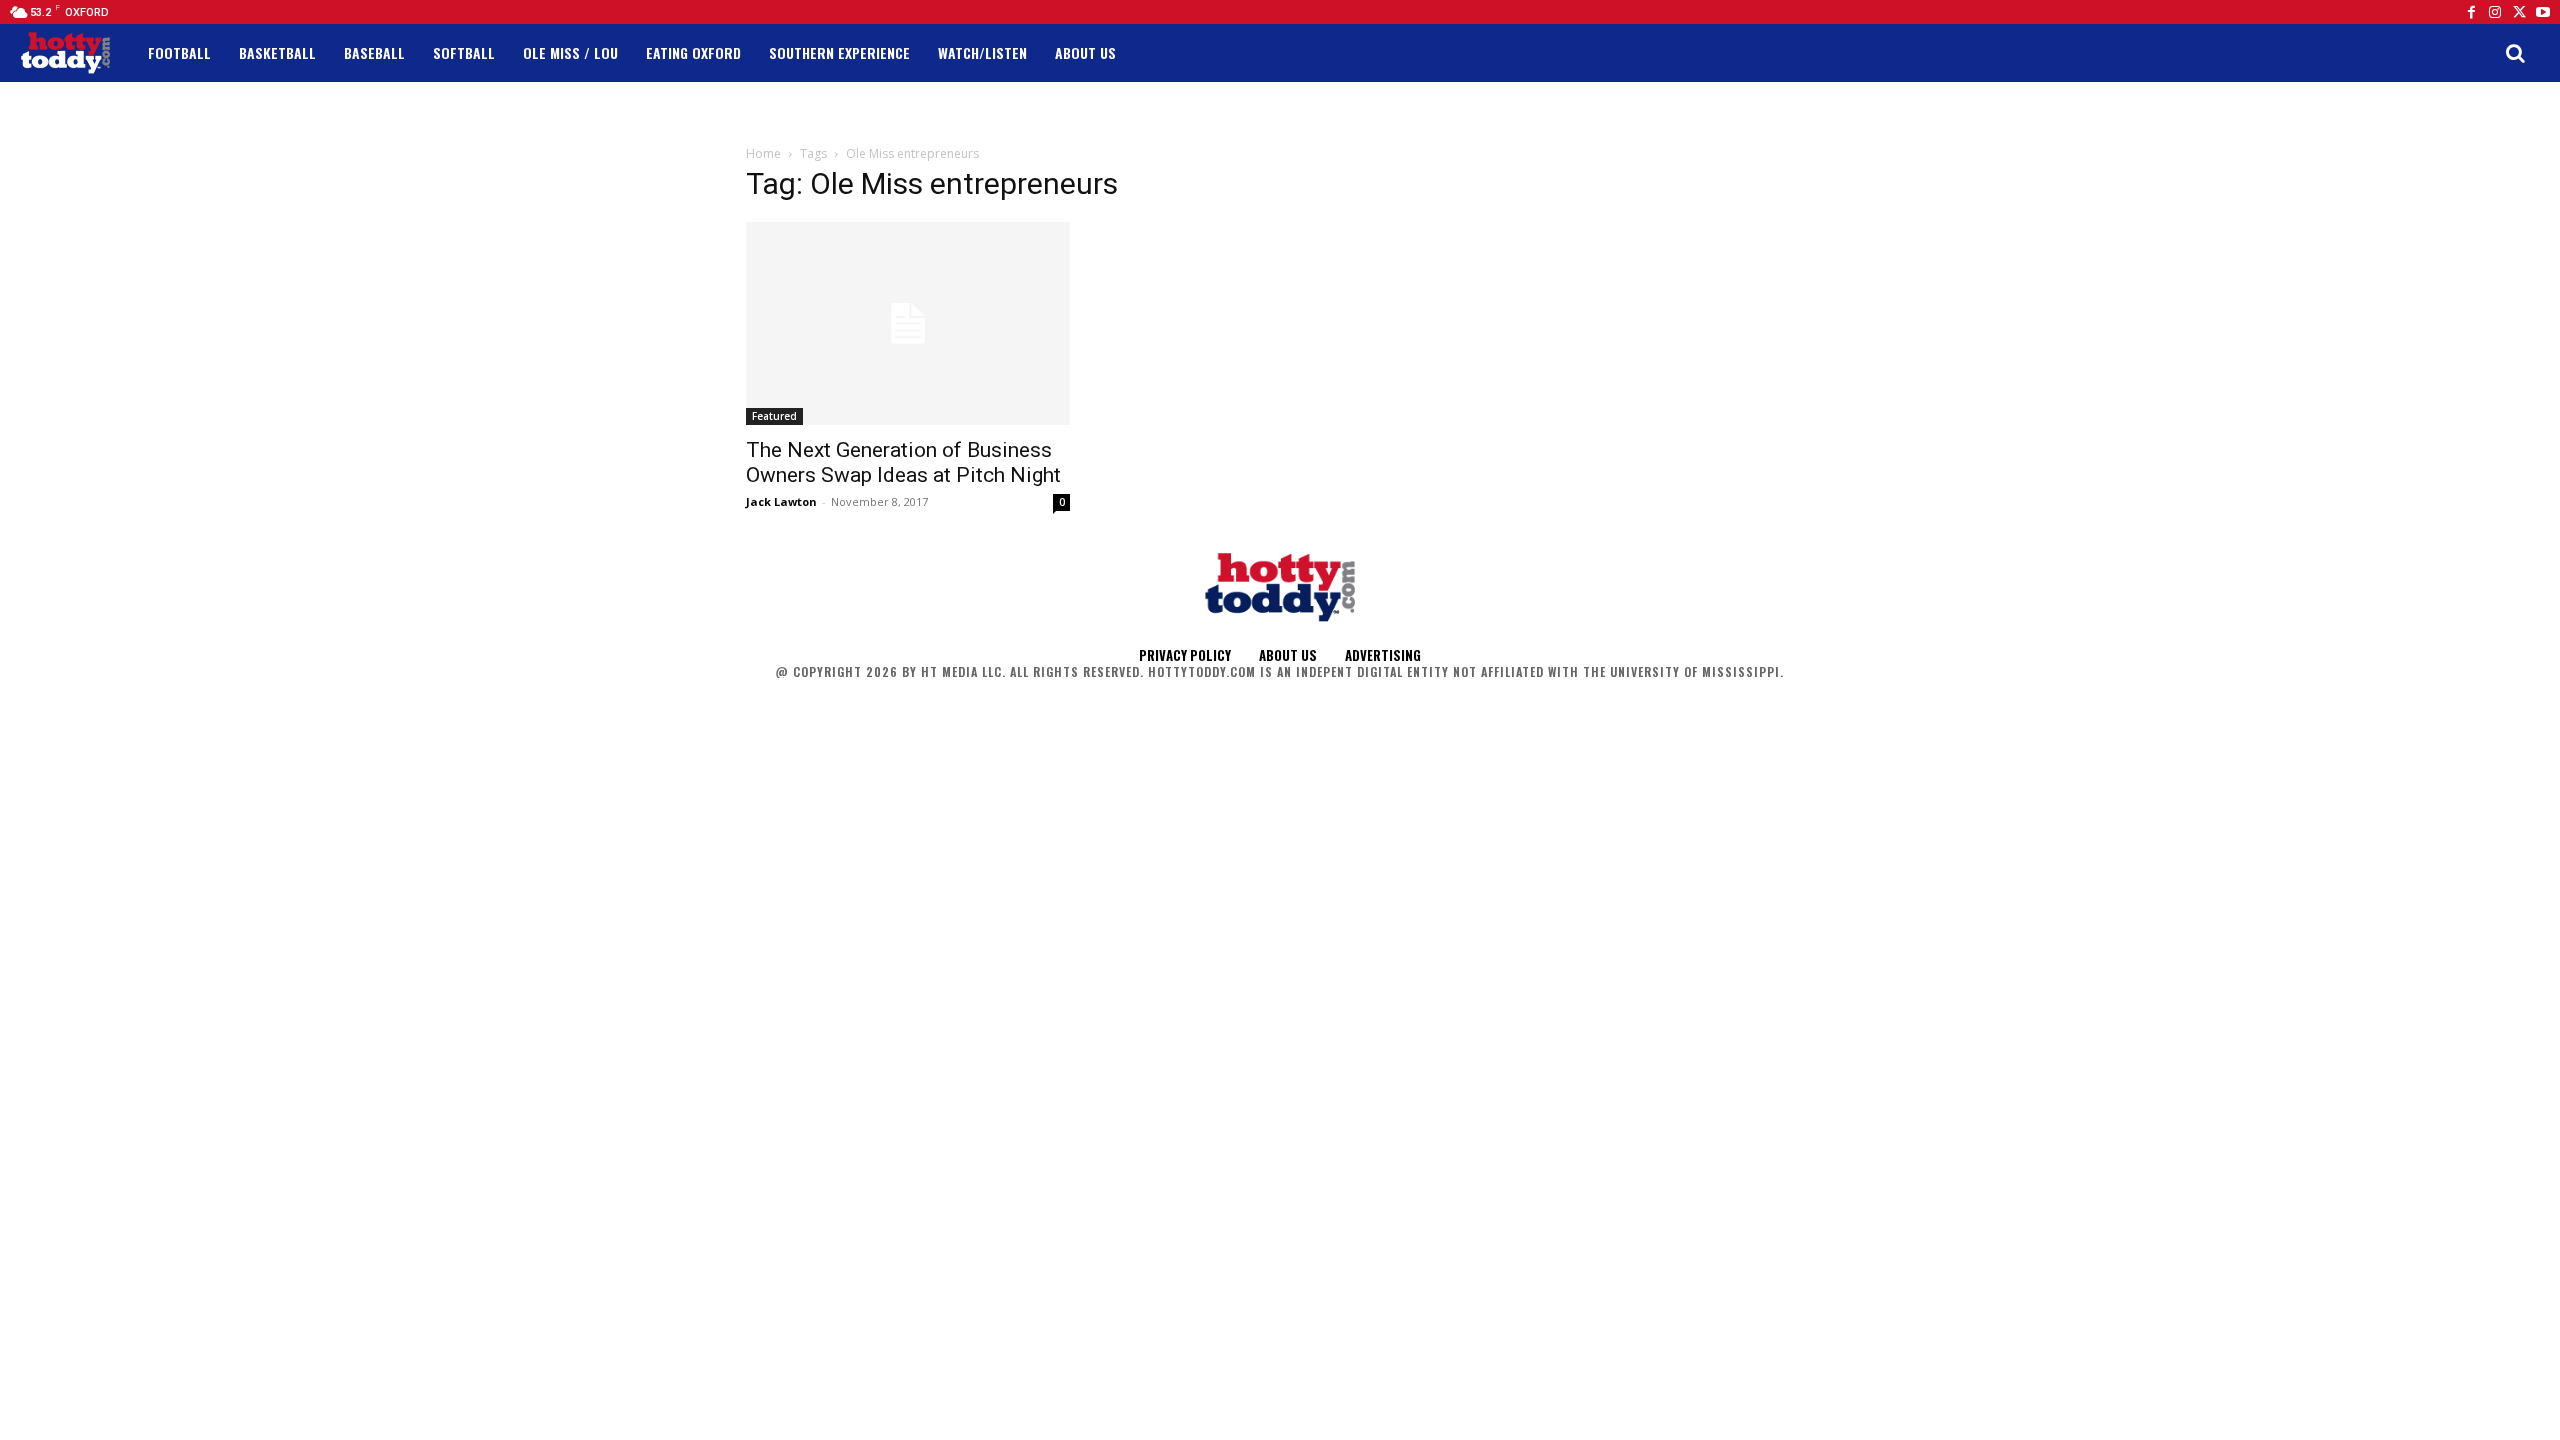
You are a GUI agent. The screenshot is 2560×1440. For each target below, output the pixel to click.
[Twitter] (2519, 12)
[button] (2515, 53)
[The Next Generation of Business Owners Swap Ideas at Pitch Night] (908, 323)
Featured (774, 416)
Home (763, 153)
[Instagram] (2495, 12)
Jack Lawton (781, 501)
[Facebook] (2471, 12)
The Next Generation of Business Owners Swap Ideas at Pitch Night (903, 462)
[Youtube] (2543, 12)
